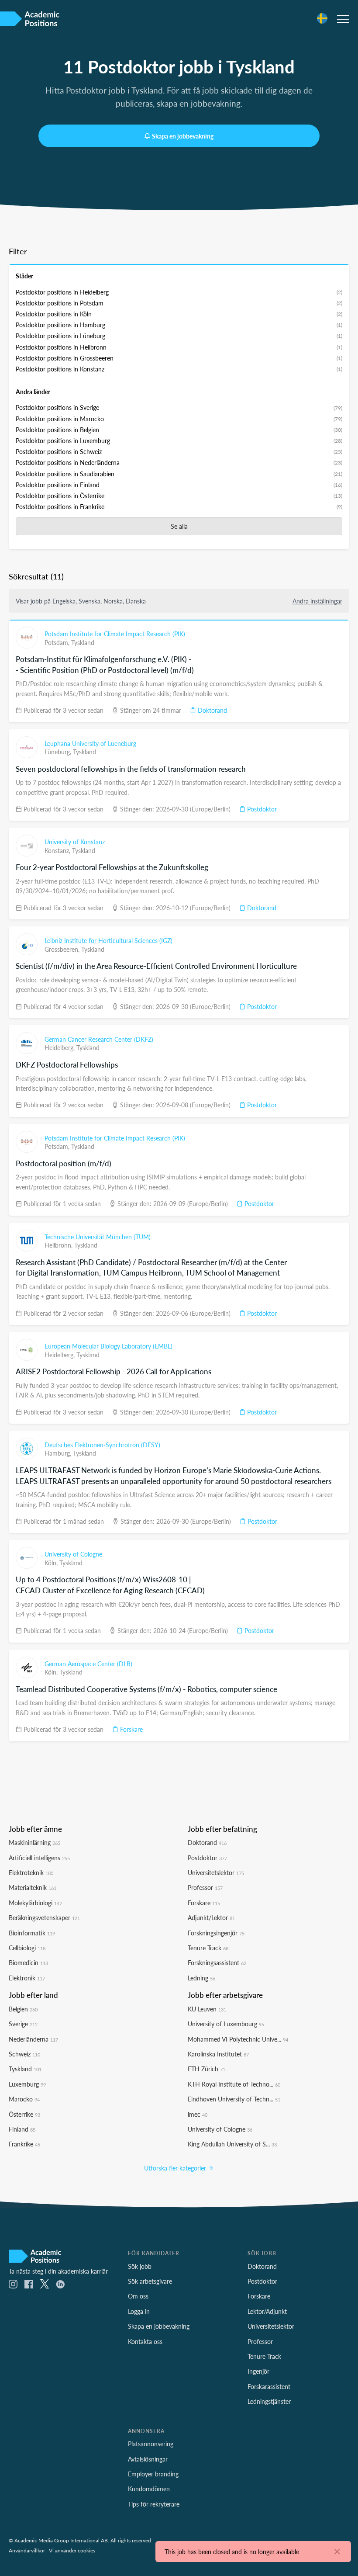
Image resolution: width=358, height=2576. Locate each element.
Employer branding (153, 2474)
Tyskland (83, 642)
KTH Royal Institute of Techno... (234, 2084)
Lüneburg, (59, 752)
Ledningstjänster (269, 2401)
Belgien (23, 2009)
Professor (205, 1887)
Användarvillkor (27, 2550)
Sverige (23, 2024)
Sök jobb (140, 2266)
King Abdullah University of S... (232, 2144)
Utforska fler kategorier (176, 2168)
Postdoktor (261, 809)
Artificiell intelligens (39, 1858)
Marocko (24, 2099)
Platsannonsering (151, 2444)
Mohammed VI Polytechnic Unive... (238, 2039)
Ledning (201, 1978)
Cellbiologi (27, 1948)
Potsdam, (58, 642)
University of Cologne (73, 1554)
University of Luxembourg (226, 2024)
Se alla (179, 526)
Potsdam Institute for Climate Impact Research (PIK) (115, 634)
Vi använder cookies (72, 2550)
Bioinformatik (32, 1933)
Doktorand (212, 710)
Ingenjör (258, 2371)
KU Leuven (207, 2009)
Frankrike (24, 2144)
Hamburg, (59, 1453)
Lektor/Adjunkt (267, 2311)
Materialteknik (33, 1887)
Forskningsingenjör (216, 1933)
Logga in (139, 2311)
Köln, (52, 1563)
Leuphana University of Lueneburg (90, 743)
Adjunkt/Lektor (211, 1917)
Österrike (24, 2114)
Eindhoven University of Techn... (234, 2099)
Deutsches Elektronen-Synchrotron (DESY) (102, 1445)
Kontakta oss (145, 2341)
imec (198, 2114)
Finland (22, 2129)
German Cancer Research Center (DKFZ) (99, 1039)
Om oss (138, 2296)
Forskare (131, 1729)
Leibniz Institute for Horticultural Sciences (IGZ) (108, 940)
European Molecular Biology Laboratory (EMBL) (108, 1346)
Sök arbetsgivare (150, 2281)
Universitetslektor (216, 1872)
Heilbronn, (59, 1245)
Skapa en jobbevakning (183, 136)
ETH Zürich (207, 2069)
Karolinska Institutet (218, 2054)
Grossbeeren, (63, 949)
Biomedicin (28, 1962)
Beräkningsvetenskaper (44, 1917)
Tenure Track (208, 1948)
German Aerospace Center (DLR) (88, 1664)
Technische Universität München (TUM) (98, 1237)
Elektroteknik (31, 1872)
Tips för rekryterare (154, 2504)
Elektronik (27, 1978)
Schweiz (24, 2054)
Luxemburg (27, 2084)
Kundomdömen (149, 2489)
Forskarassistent (269, 2386)
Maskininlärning (34, 1842)
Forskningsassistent (217, 1962)
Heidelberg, (60, 1047)
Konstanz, (58, 850)
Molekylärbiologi (35, 1903)
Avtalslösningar (148, 2459)
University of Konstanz (75, 842)
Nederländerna (33, 2039)
